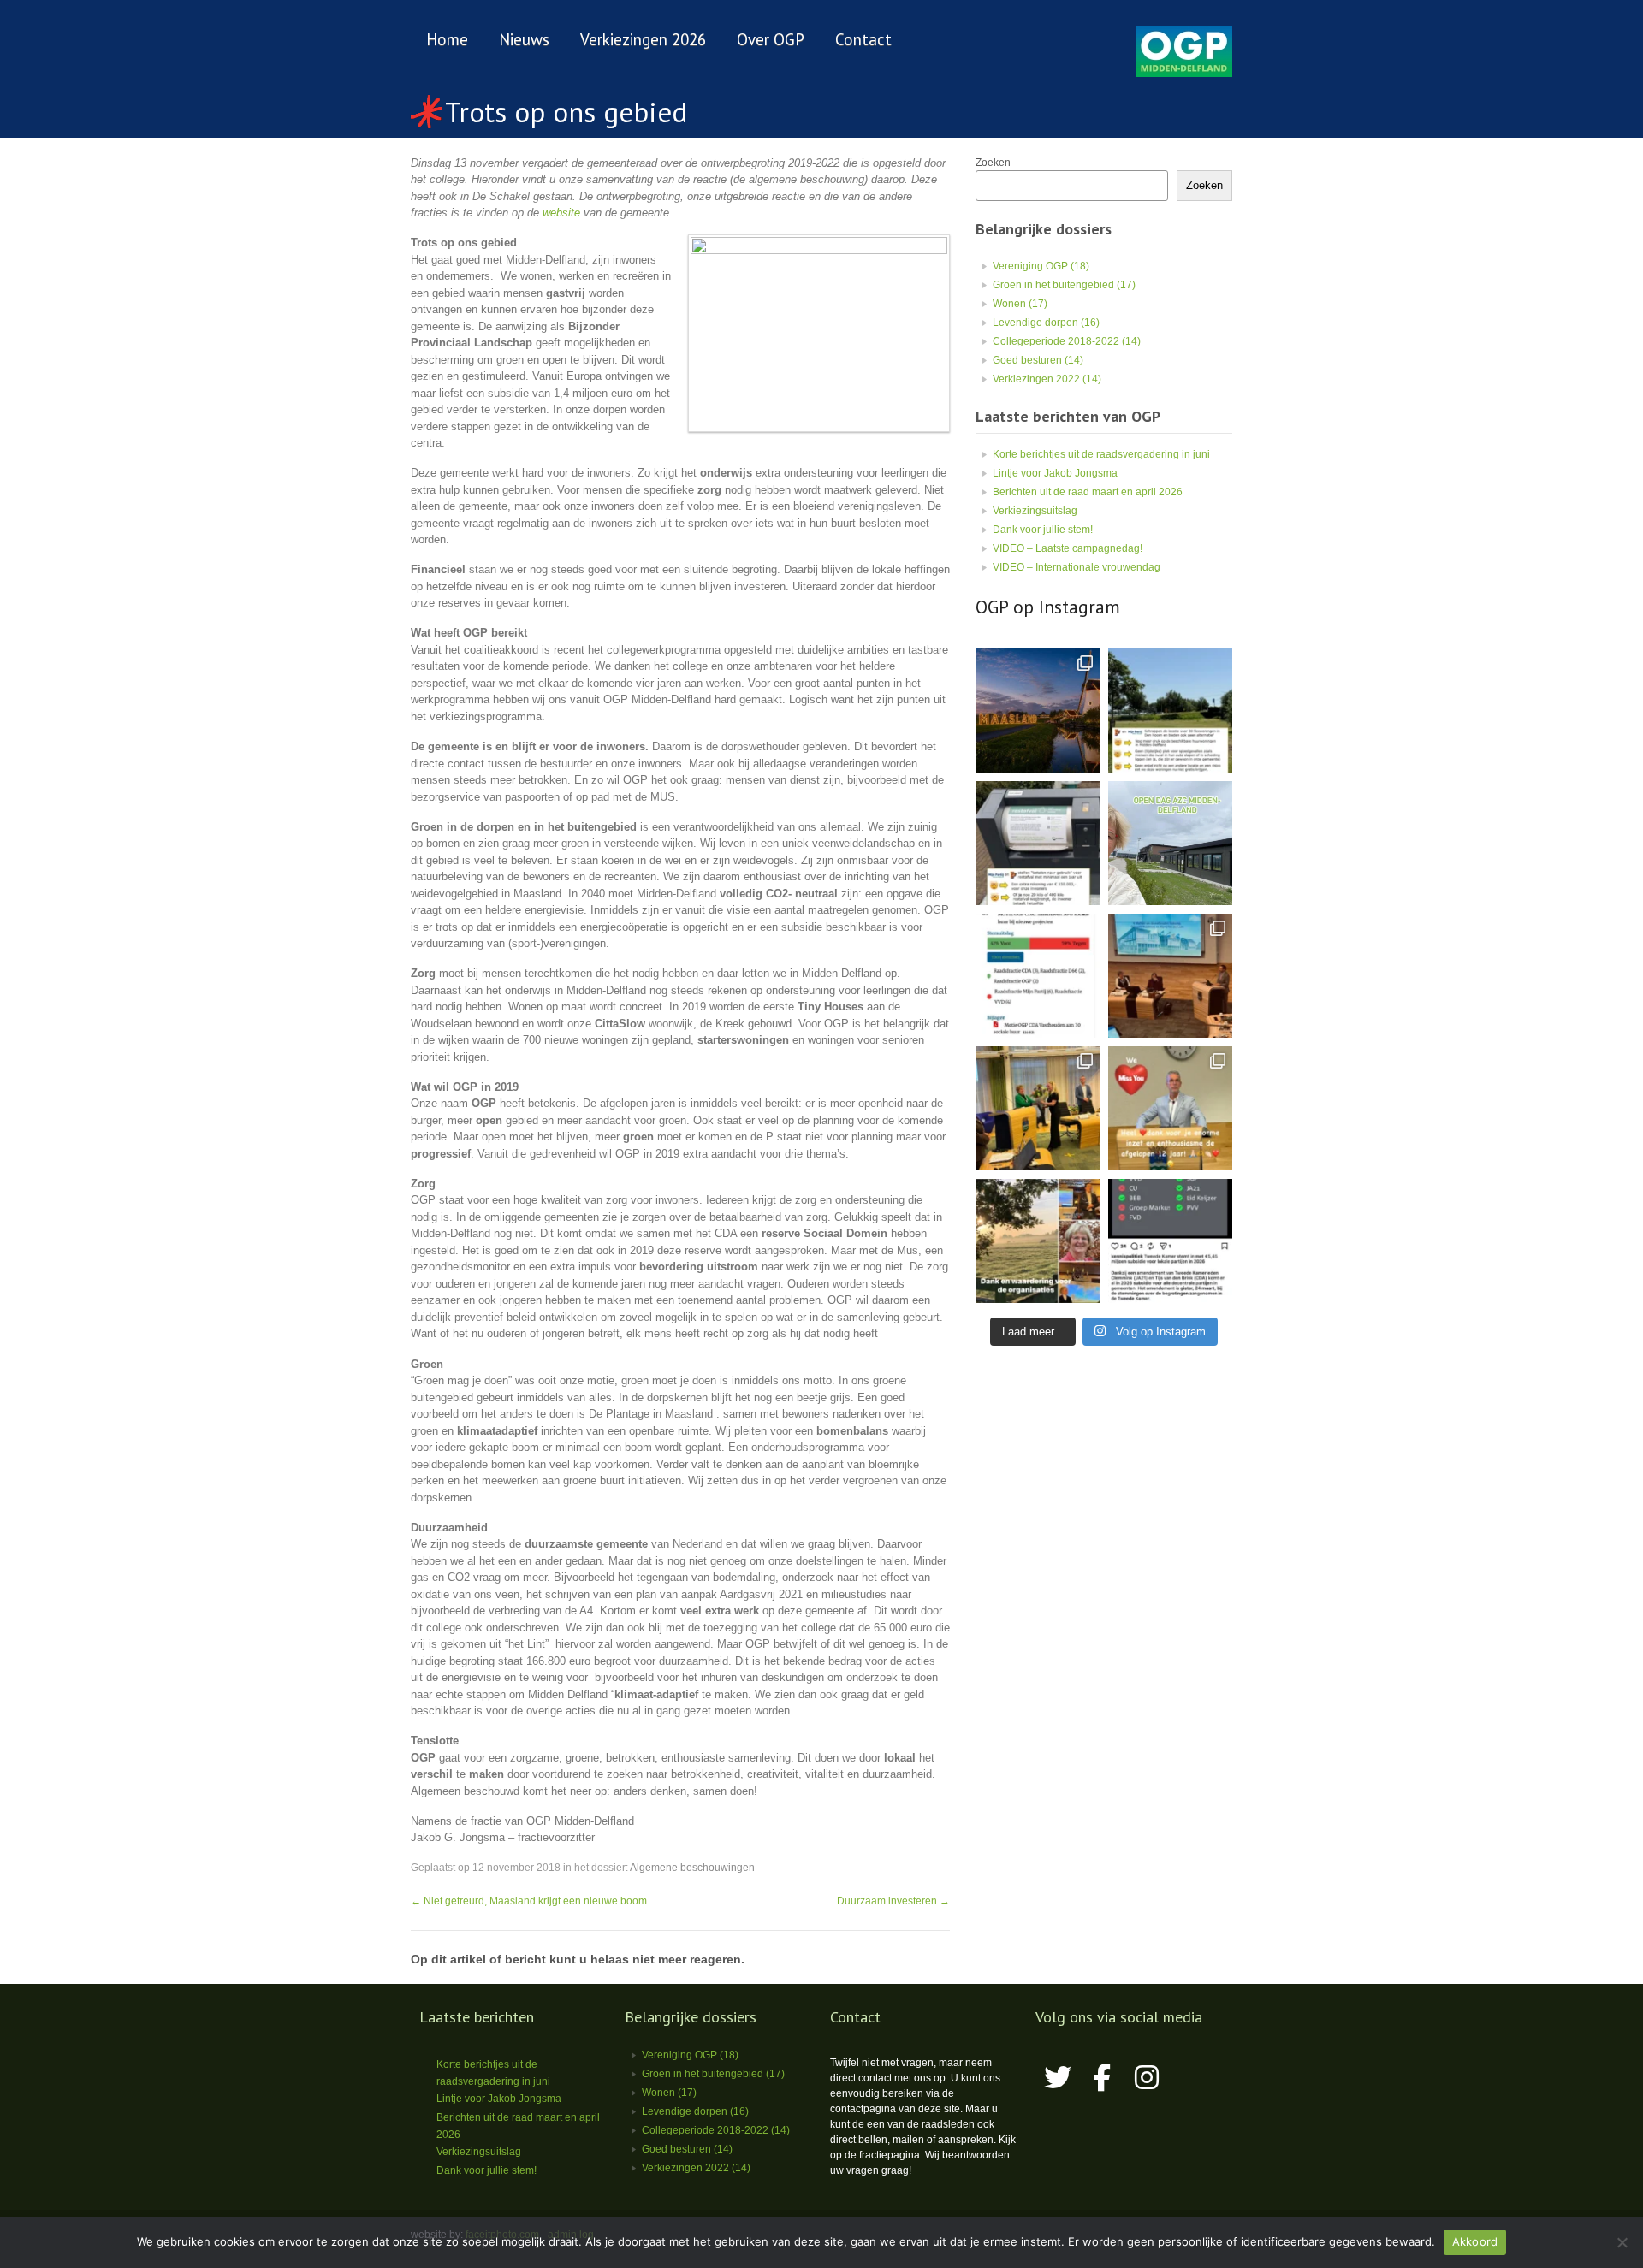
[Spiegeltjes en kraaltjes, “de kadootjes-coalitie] (1038, 711)
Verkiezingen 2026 (643, 39)
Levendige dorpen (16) (1046, 323)
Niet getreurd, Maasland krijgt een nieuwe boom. (530, 1901)
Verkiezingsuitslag (1035, 511)
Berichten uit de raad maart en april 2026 (1088, 492)
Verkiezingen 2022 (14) (1047, 379)
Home (447, 39)
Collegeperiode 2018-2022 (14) (1067, 341)
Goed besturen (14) (1038, 360)
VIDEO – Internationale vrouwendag (1077, 567)
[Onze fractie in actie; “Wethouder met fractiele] (1038, 1241)
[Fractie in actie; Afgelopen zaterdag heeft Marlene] (1170, 843)
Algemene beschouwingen (692, 1868)
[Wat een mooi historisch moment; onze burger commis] (1038, 1108)
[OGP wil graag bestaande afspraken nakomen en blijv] (1038, 976)
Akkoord (1475, 2241)
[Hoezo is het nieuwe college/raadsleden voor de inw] (1038, 843)
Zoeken (993, 163)
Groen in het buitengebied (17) (1064, 285)
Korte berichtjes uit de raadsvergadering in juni (1101, 454)
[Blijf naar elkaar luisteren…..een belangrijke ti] (1170, 976)
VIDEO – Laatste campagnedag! (1068, 548)
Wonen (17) (1020, 304)
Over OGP (771, 39)
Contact (863, 39)
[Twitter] (1058, 2077)
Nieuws (524, 39)
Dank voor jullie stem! (1043, 530)
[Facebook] (1102, 2077)
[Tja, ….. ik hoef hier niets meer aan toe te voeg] (1170, 711)
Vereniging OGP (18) (1041, 266)
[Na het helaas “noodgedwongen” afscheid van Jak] (1170, 1108)
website (561, 213)
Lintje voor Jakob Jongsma (1055, 473)
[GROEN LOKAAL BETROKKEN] (1184, 74)
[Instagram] (1147, 2077)
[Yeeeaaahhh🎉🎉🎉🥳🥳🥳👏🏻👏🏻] (1170, 1241)
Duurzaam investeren (893, 1901)
